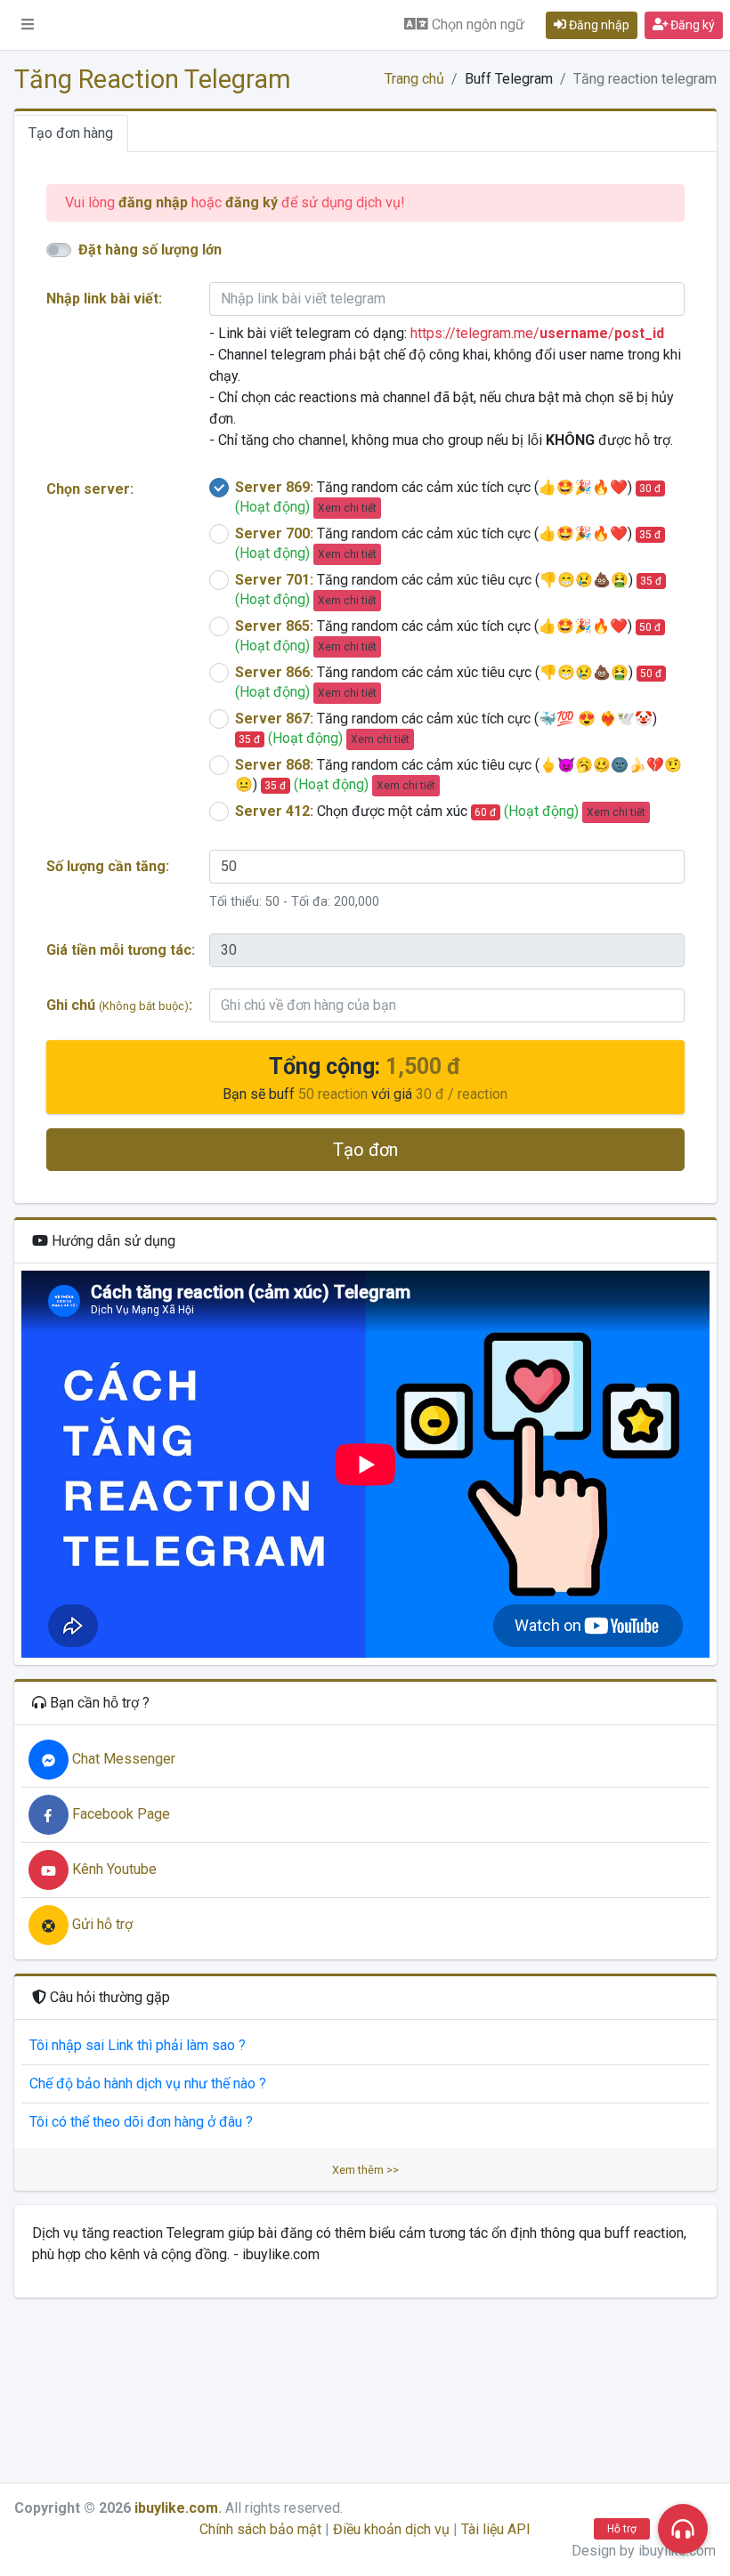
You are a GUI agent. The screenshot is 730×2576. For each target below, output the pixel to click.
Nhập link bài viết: (104, 299)
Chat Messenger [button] (122, 1759)
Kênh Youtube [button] (113, 1869)
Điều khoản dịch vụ (391, 2529)
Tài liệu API (496, 2529)
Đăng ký (691, 25)
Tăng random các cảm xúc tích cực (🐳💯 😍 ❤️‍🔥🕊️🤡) (446, 728)
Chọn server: (90, 489)
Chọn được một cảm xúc (441, 811)
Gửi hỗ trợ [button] (101, 1924)
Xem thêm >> (365, 2170)
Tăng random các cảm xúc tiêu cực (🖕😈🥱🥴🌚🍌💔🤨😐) (458, 775)
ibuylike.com (176, 2508)
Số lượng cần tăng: (108, 866)
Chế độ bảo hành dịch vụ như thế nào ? (148, 2083)
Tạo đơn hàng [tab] (71, 133)
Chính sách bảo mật (260, 2529)
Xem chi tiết (347, 508)
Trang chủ (414, 79)
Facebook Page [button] (119, 1814)
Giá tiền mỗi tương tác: (121, 950)
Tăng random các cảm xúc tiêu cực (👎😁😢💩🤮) (449, 589)
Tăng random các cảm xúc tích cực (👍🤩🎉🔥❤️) (448, 497)
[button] (28, 25)
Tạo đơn (365, 1150)
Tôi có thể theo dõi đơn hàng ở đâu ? (141, 2122)
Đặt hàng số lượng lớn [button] (150, 250)
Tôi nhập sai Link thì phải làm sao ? (138, 2045)
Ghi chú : (119, 1005)
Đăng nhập (598, 25)
